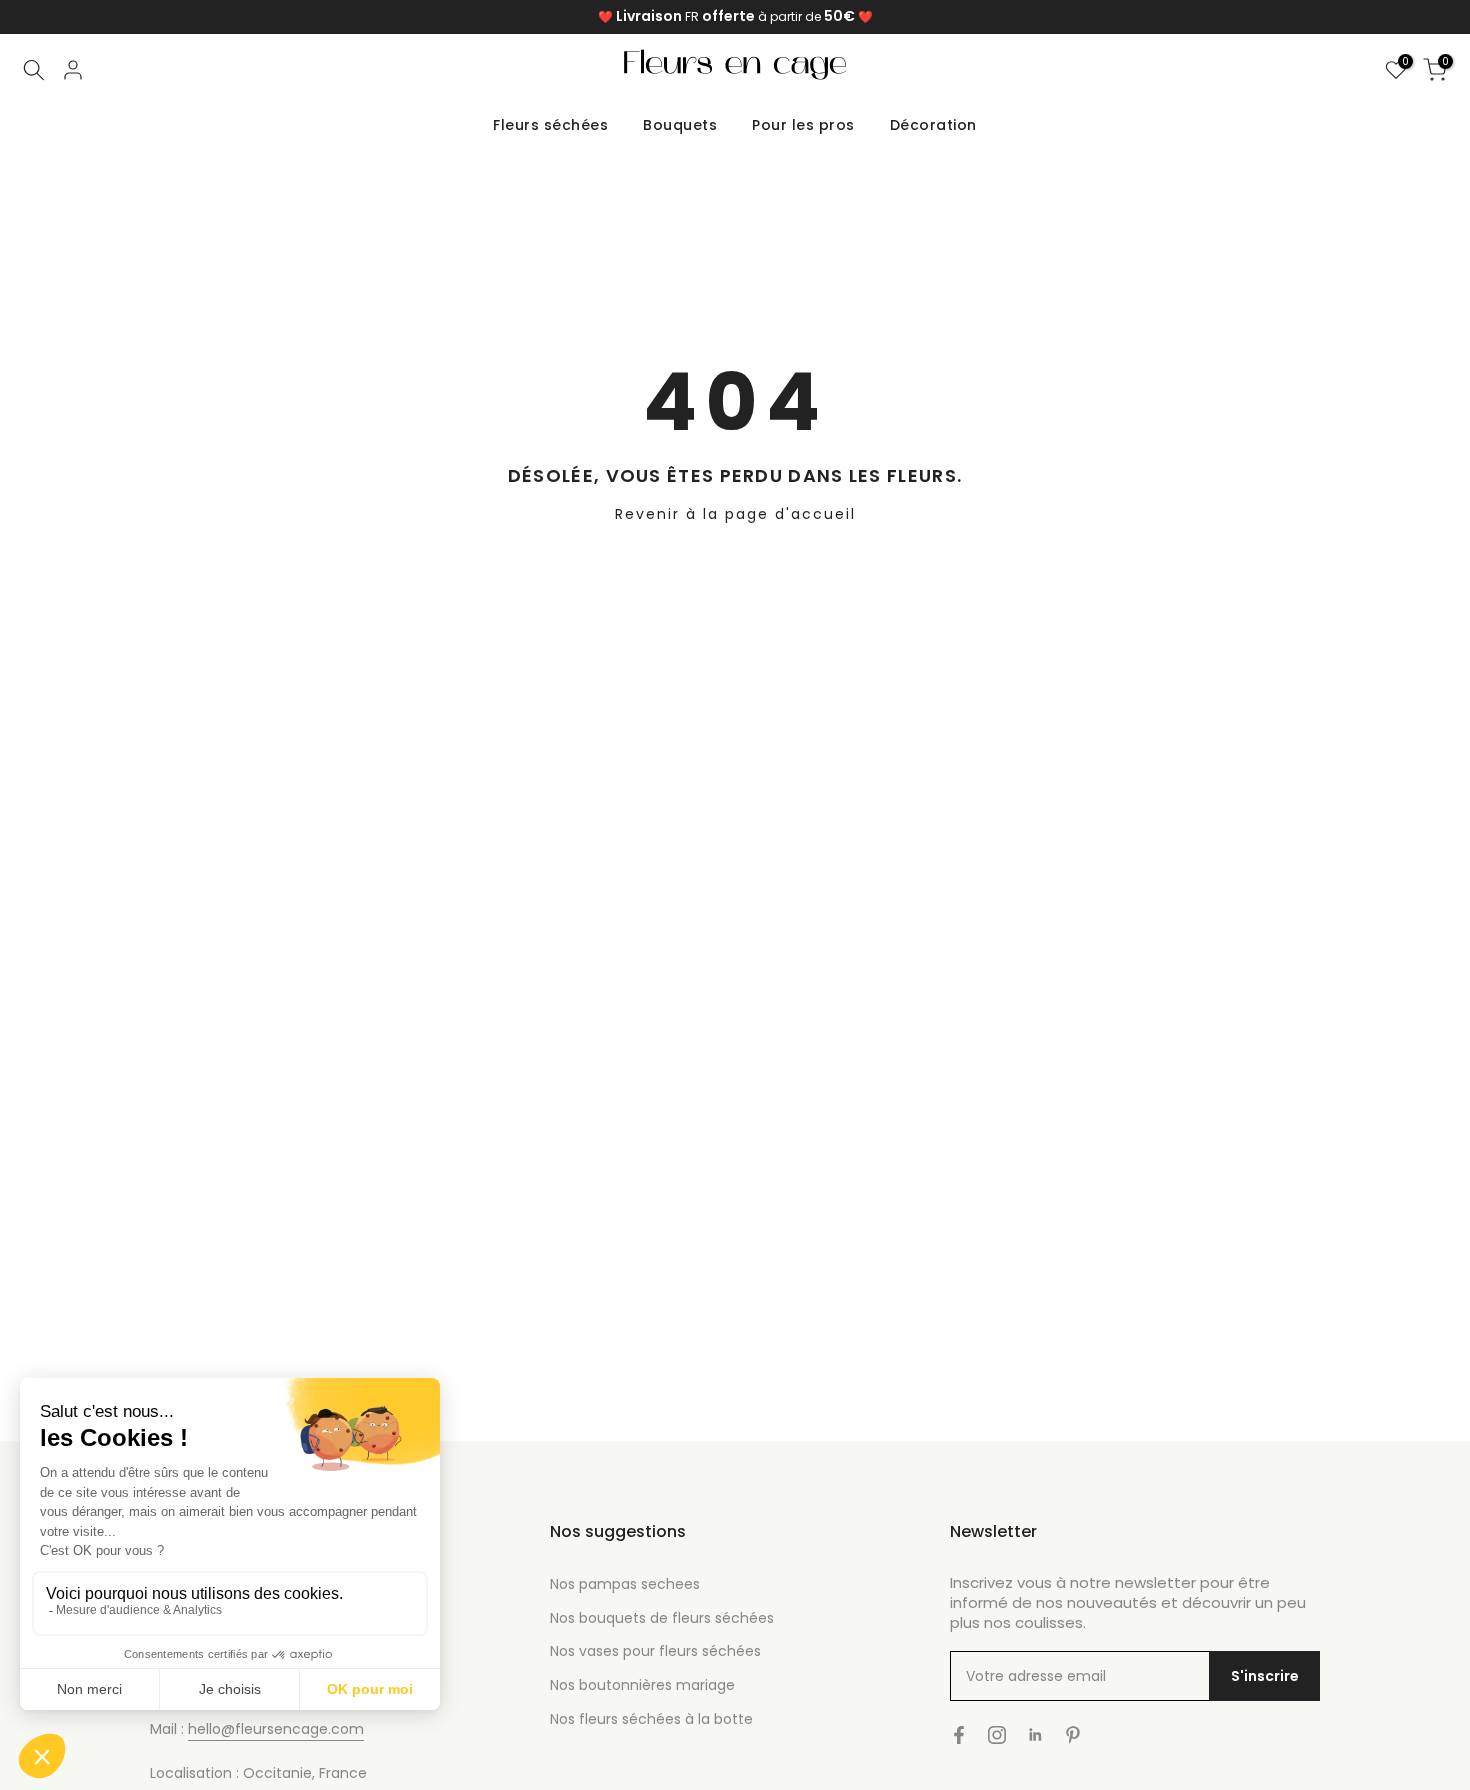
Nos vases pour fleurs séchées (655, 1651)
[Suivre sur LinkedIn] (1035, 1735)
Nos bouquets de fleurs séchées (662, 1618)
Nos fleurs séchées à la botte (651, 1719)
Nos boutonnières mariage (642, 1685)
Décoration (933, 125)
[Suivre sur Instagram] (997, 1735)
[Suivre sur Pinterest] (1073, 1735)
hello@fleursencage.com (276, 1729)
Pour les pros (803, 125)
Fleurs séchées (550, 125)
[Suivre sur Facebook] (959, 1735)
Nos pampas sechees (625, 1584)
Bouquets (680, 125)
